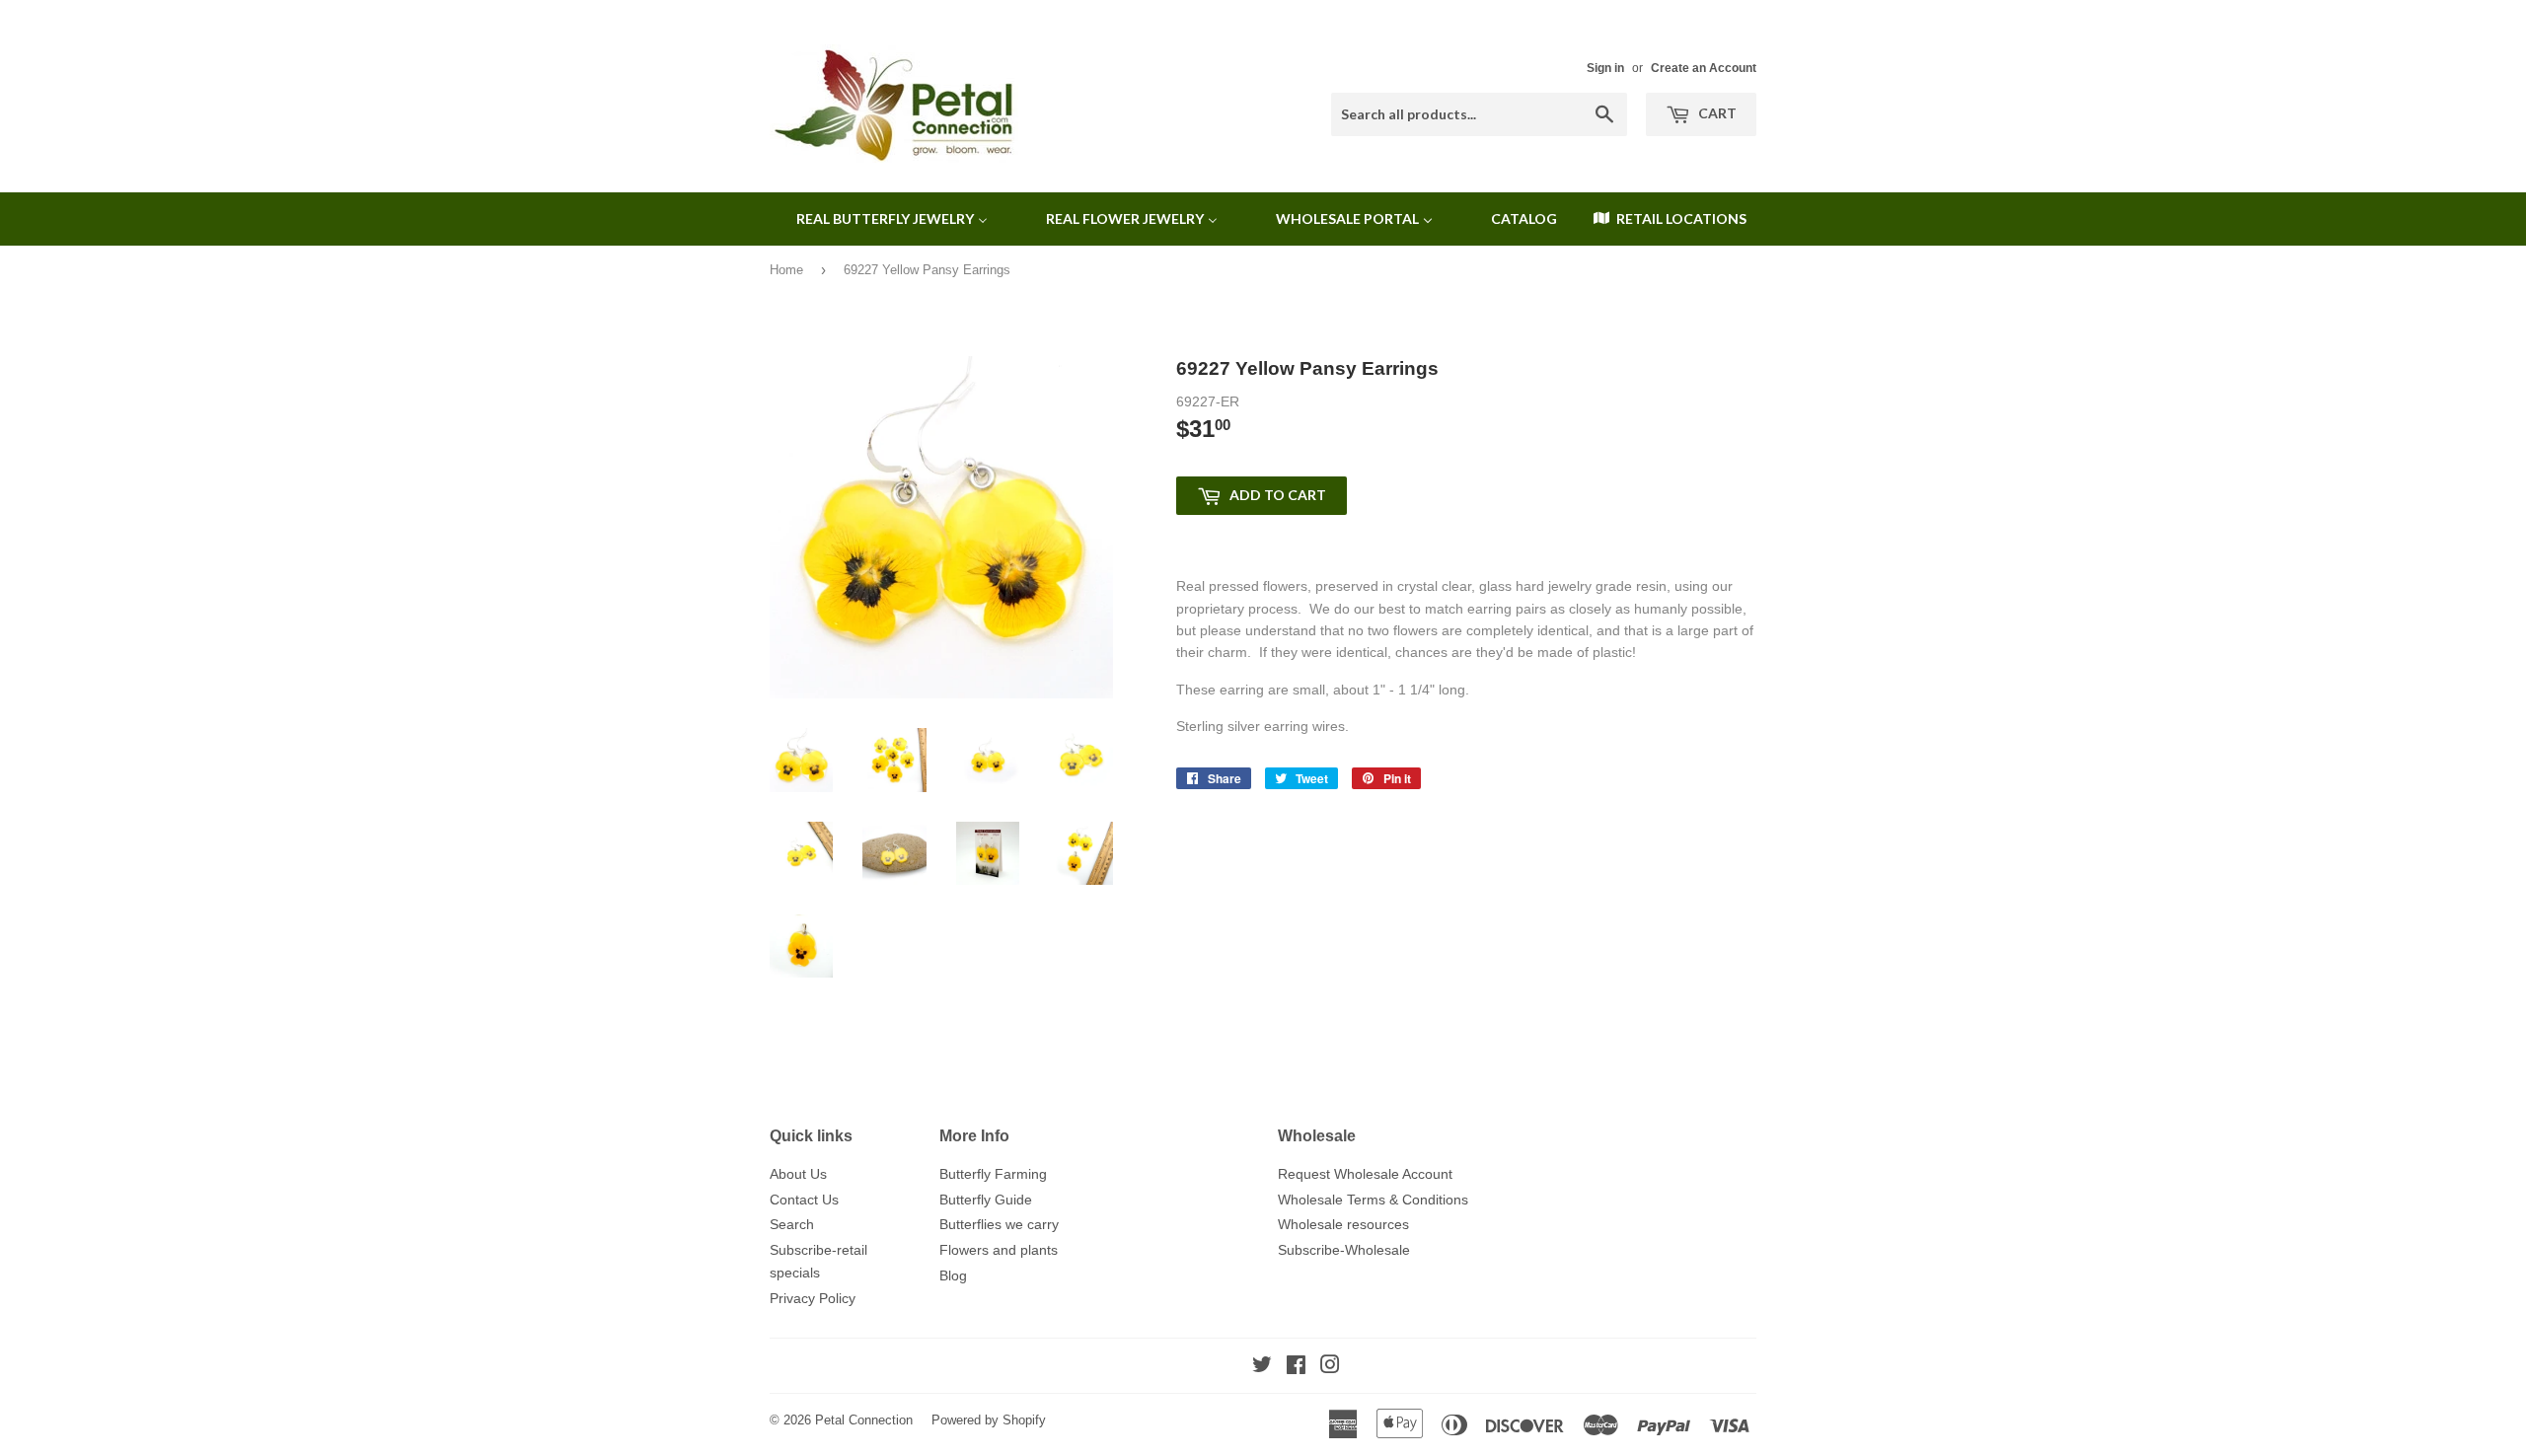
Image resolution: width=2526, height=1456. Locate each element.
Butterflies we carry (999, 1224)
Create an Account (1704, 68)
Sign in (1605, 68)
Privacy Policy (813, 1298)
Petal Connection (864, 1420)
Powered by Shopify (989, 1420)
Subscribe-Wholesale (1344, 1250)
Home (786, 270)
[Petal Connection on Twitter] (1262, 1367)
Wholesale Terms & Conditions (1373, 1200)
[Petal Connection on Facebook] (1296, 1367)
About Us (798, 1174)
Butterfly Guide (986, 1200)
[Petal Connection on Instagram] (1330, 1367)
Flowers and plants (999, 1250)
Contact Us (804, 1200)
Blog (953, 1275)
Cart (1716, 113)
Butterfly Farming (993, 1174)
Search (792, 1224)
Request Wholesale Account (1365, 1174)
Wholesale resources (1343, 1224)
